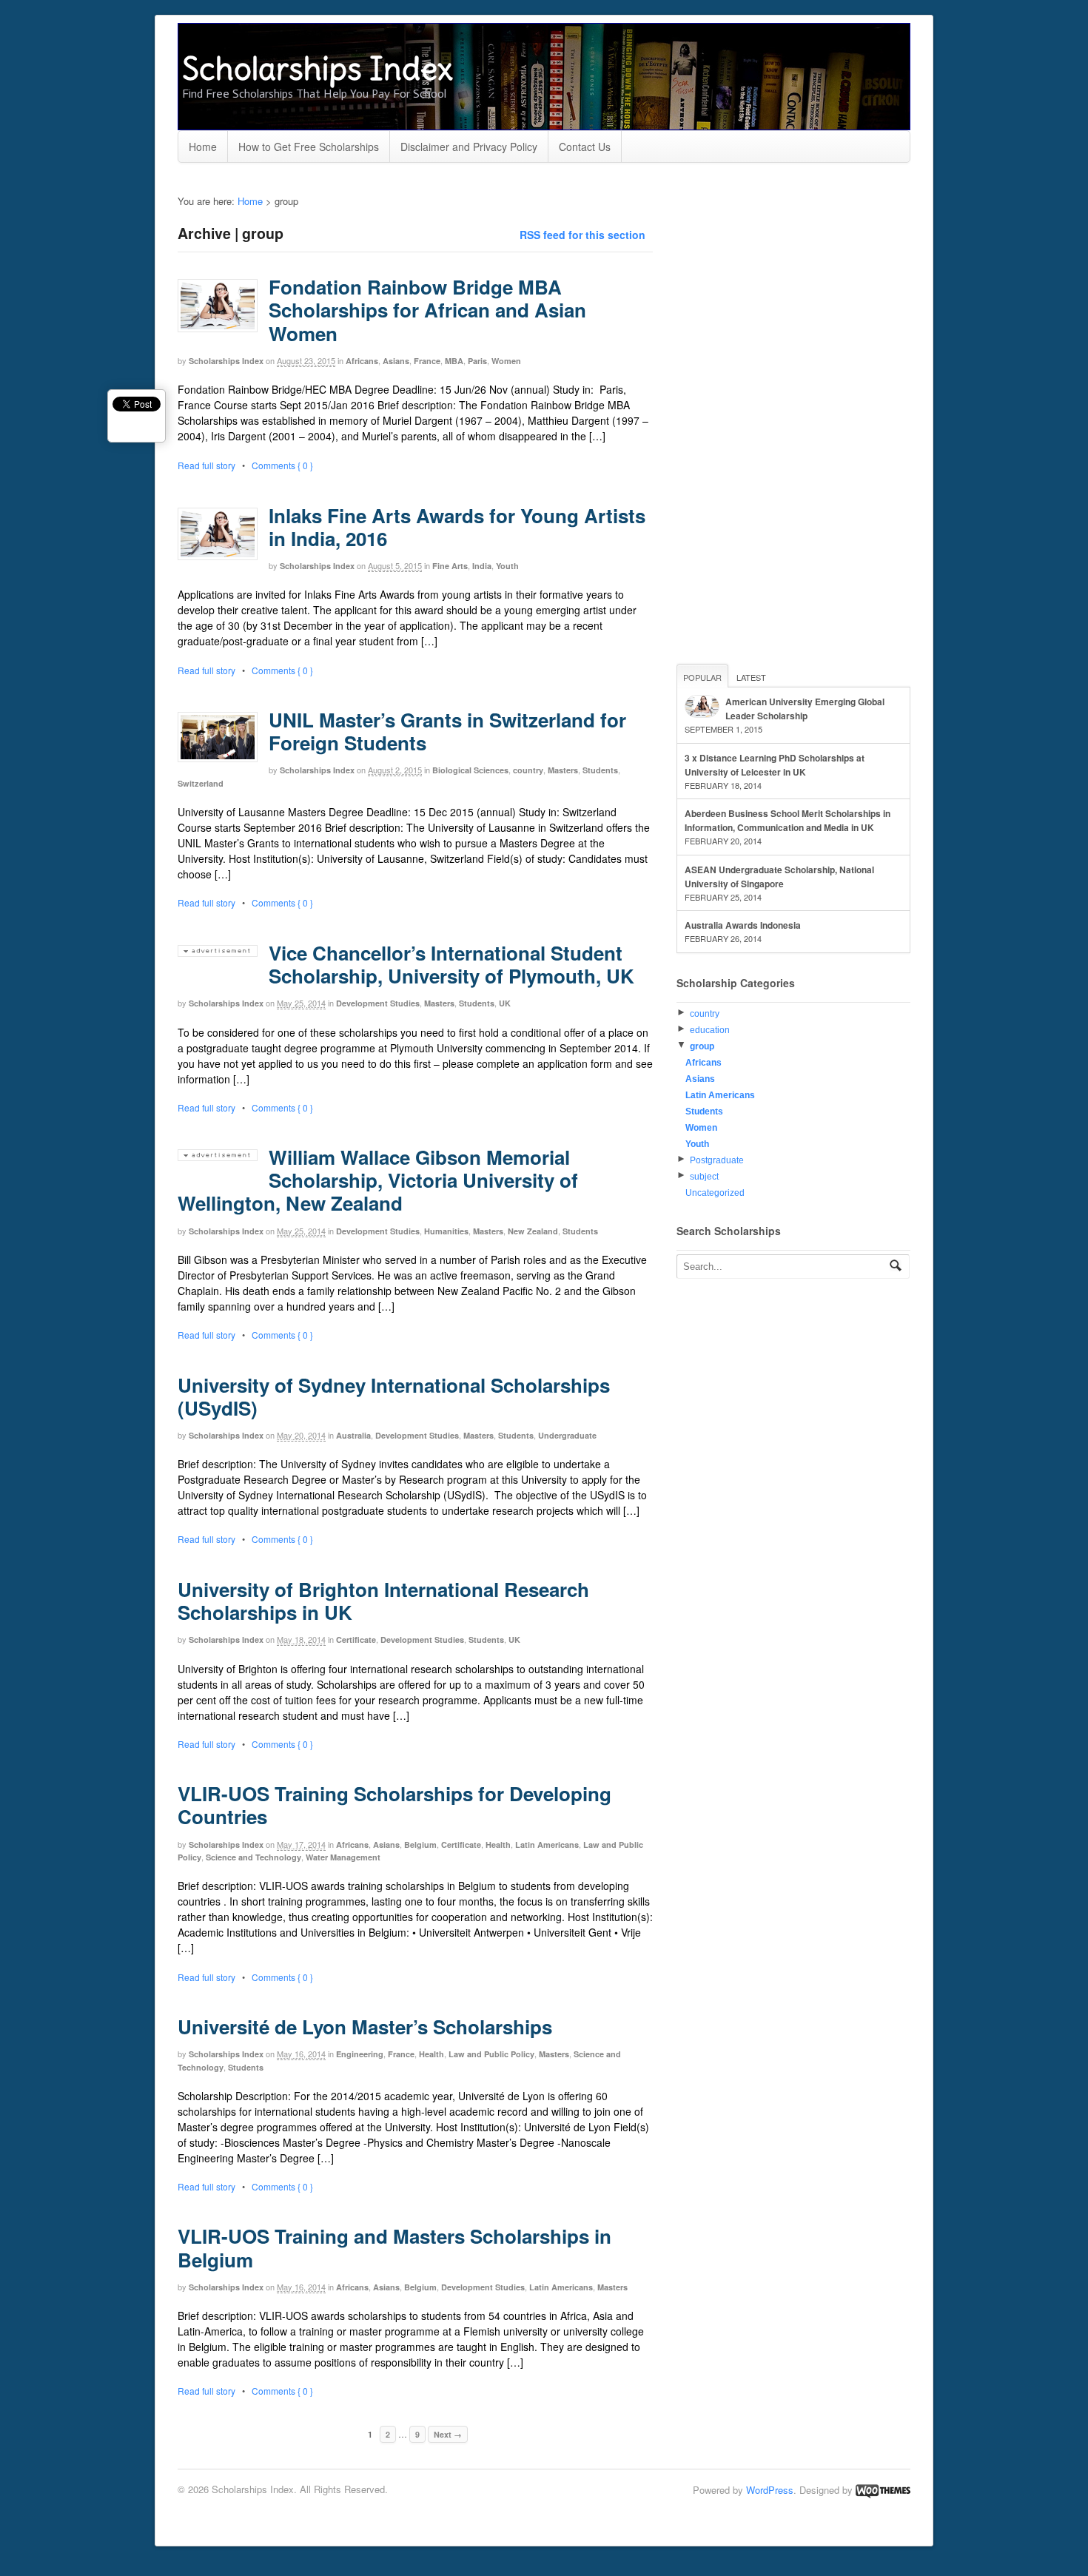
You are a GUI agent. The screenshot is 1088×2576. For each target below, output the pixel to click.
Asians (396, 361)
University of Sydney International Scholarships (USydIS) (394, 1396)
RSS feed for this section (582, 235)
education (710, 1030)
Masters (563, 770)
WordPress (770, 2490)
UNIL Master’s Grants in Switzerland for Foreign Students (447, 731)
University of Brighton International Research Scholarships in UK (383, 1601)
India (482, 566)
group (702, 1046)
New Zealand (533, 1231)
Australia (353, 1435)
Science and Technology (253, 1857)
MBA (454, 361)
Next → (448, 2434)
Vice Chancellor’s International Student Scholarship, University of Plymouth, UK (451, 964)
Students (600, 770)
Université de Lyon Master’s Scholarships (365, 2027)
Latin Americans (547, 1844)
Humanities (446, 1231)
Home (203, 147)
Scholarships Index (318, 69)
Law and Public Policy (491, 2054)
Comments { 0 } (282, 465)
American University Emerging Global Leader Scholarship (805, 709)
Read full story (206, 465)
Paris (477, 361)
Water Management (343, 1857)
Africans (362, 361)
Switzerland (201, 783)
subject (704, 1177)
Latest (751, 677)
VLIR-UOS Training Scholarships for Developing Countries (394, 1805)
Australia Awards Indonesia (743, 925)
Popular (702, 677)
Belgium (420, 1844)
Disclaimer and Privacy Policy (469, 147)
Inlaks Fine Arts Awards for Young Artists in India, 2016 (457, 527)
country (528, 770)
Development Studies (378, 1003)
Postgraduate (717, 1160)
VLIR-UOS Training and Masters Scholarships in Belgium (394, 2247)
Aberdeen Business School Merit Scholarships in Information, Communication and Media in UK (788, 820)
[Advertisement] (788, 416)
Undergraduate (567, 1435)
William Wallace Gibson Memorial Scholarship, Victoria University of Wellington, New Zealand (378, 1180)
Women (506, 361)
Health (498, 1844)
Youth (507, 566)
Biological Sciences (470, 770)
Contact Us (585, 147)
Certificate (356, 1640)
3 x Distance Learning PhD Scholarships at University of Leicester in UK (775, 765)
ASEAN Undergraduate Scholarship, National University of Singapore (779, 877)
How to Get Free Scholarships (309, 147)
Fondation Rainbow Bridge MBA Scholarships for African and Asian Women (427, 310)
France (427, 361)
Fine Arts (450, 566)
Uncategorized (715, 1193)
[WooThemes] (883, 2490)
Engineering (360, 2054)
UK (505, 1003)
